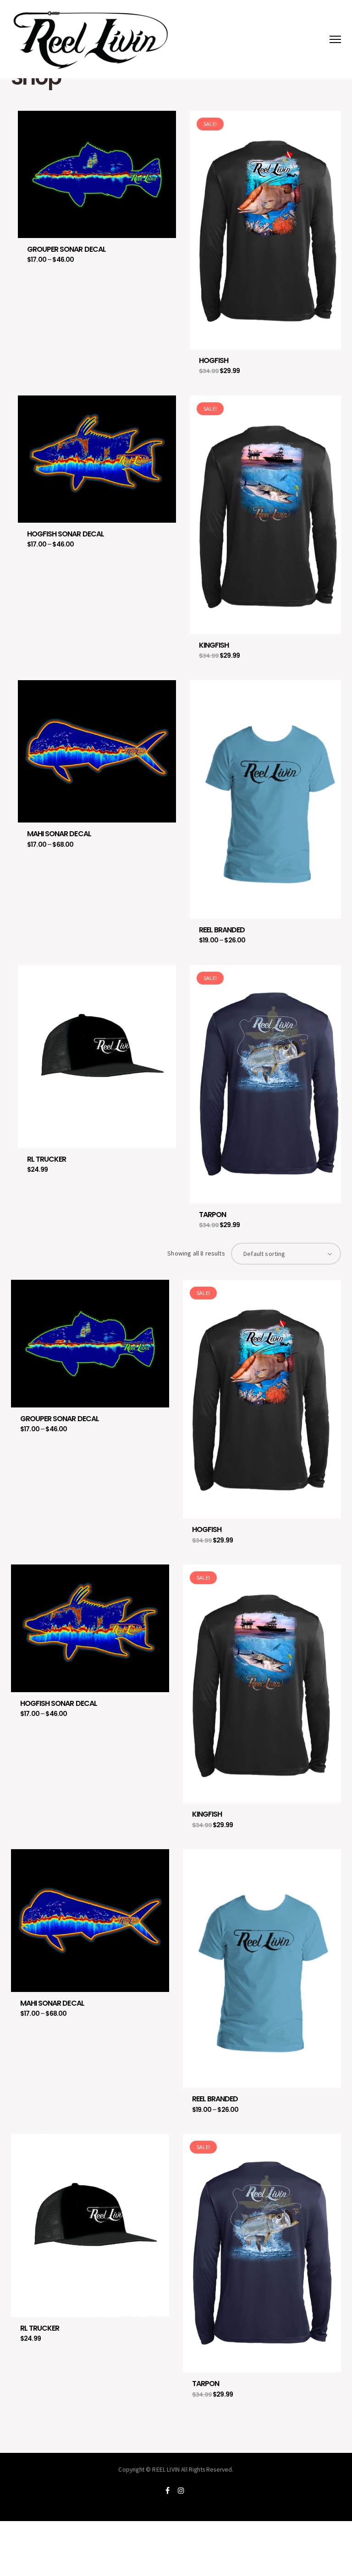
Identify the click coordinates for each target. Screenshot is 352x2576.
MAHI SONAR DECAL (59, 834)
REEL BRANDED (222, 930)
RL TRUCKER (47, 1159)
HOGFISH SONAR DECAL (66, 534)
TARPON (212, 1215)
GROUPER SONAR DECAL (66, 249)
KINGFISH (214, 645)
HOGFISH (214, 360)
